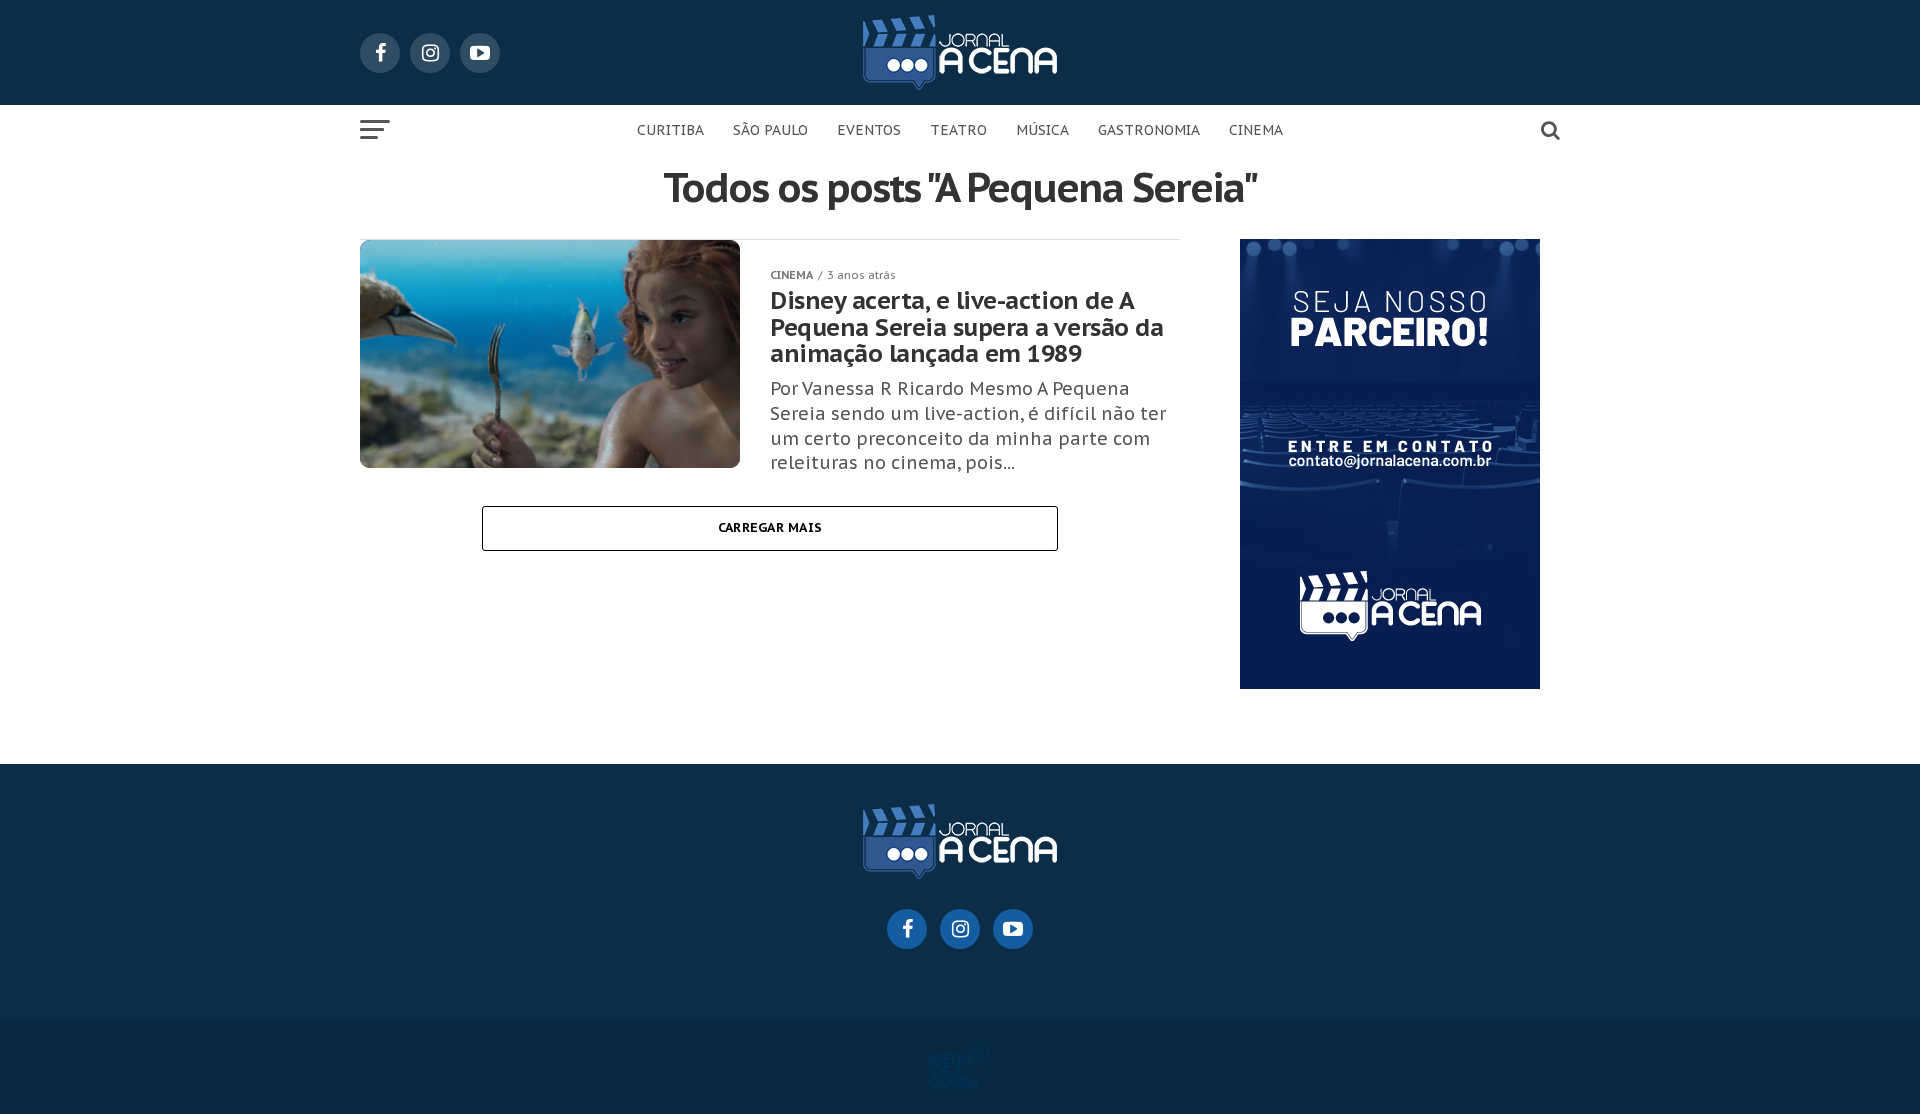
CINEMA (1256, 130)
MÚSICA (1042, 130)
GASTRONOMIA (1149, 130)
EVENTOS (869, 130)
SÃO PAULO (770, 130)
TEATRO (958, 130)
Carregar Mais (770, 527)
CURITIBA (670, 130)
